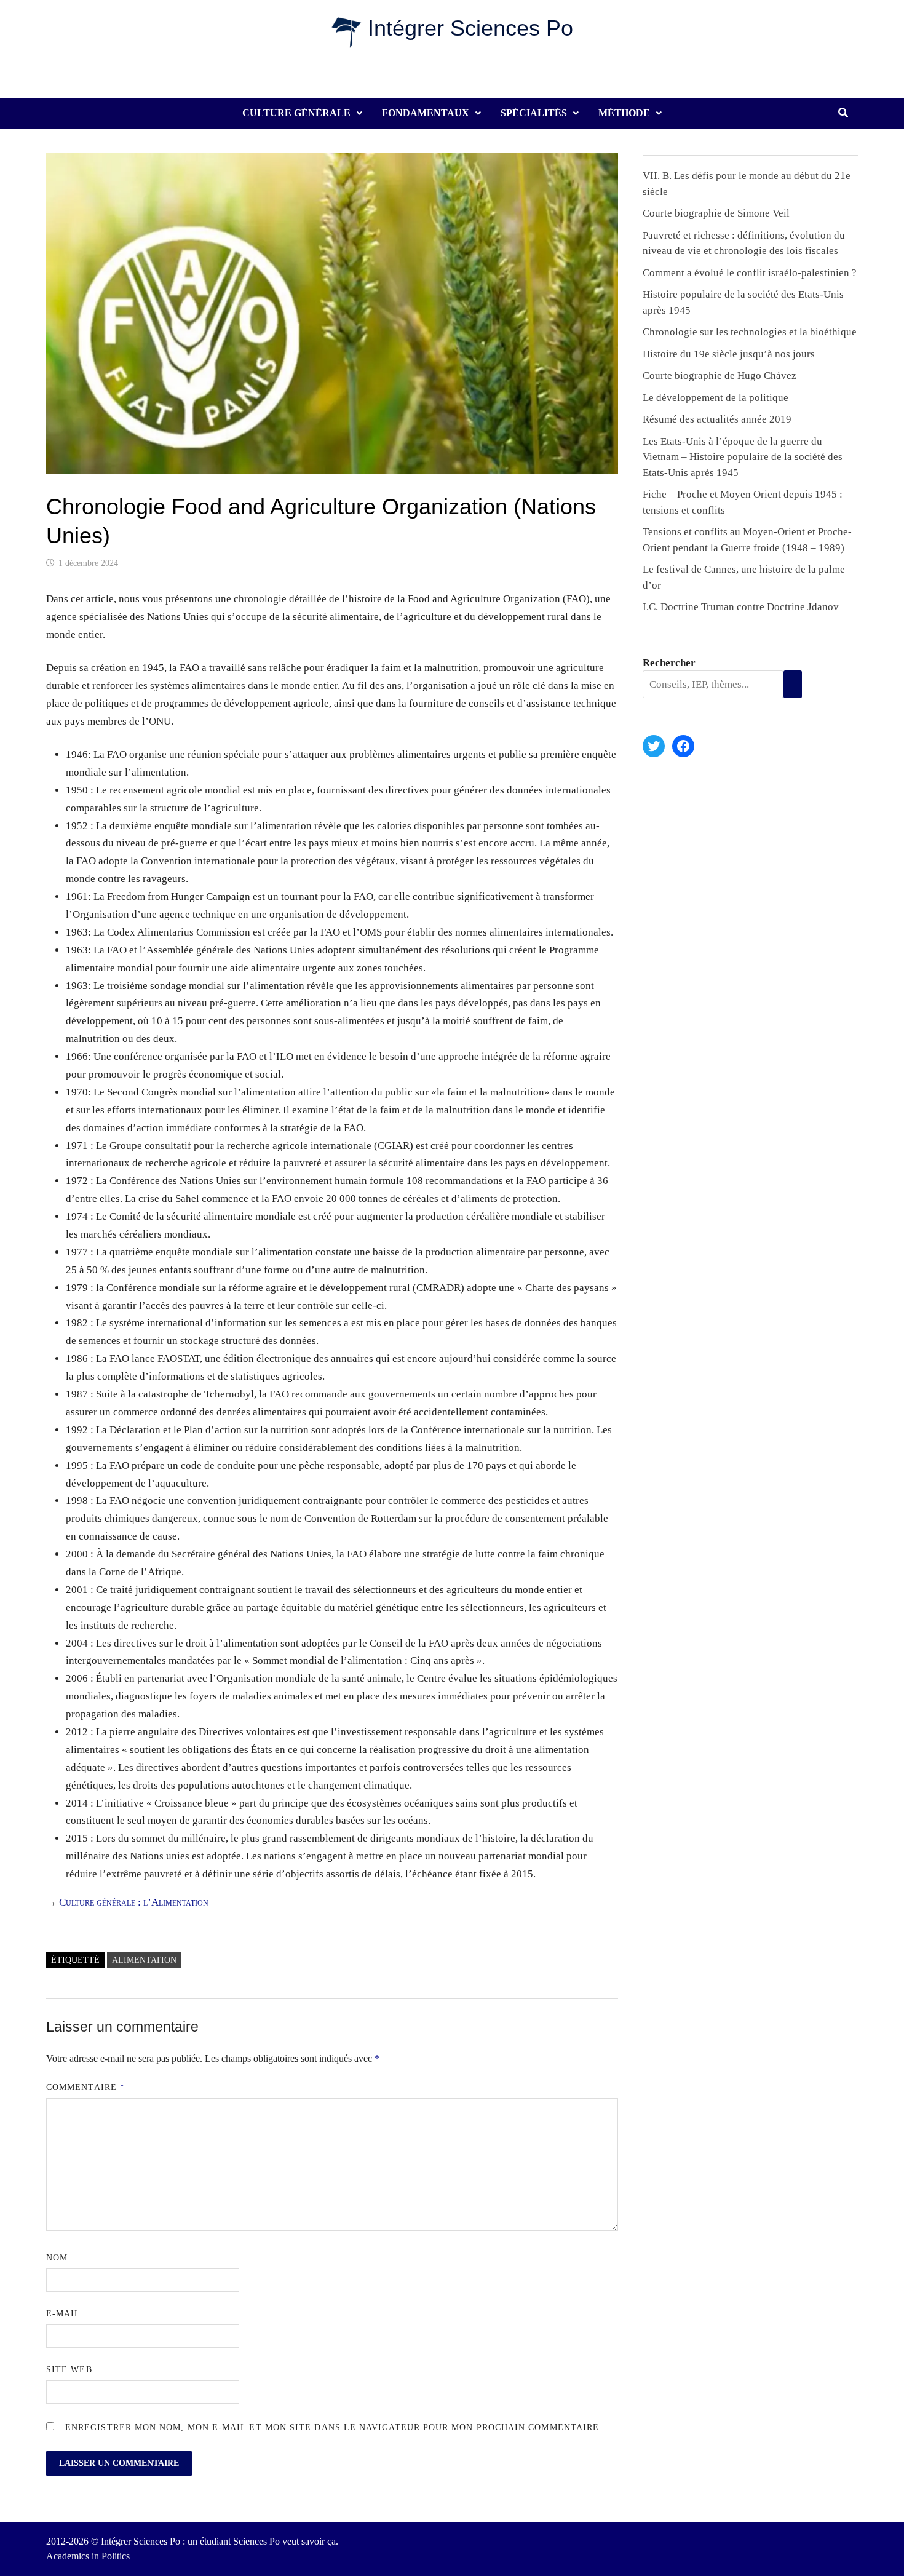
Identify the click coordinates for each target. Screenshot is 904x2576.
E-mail (63, 2314)
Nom (57, 2258)
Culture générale (296, 113)
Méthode (624, 113)
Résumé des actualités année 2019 (717, 419)
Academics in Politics (88, 2556)
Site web (69, 2370)
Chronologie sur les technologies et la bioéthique (750, 332)
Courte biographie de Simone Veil (716, 213)
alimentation (144, 1960)
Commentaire (85, 2087)
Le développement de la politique (716, 398)
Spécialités (534, 113)
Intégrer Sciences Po (470, 28)
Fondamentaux (426, 113)
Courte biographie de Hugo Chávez (720, 376)
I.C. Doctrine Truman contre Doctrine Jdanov (741, 607)
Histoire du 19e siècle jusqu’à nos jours (729, 354)
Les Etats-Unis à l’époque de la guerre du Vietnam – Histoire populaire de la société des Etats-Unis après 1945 (743, 457)
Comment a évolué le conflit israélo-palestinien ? (750, 273)
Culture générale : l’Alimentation (134, 1902)
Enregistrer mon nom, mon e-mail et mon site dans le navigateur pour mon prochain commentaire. (334, 2427)
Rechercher (669, 663)
